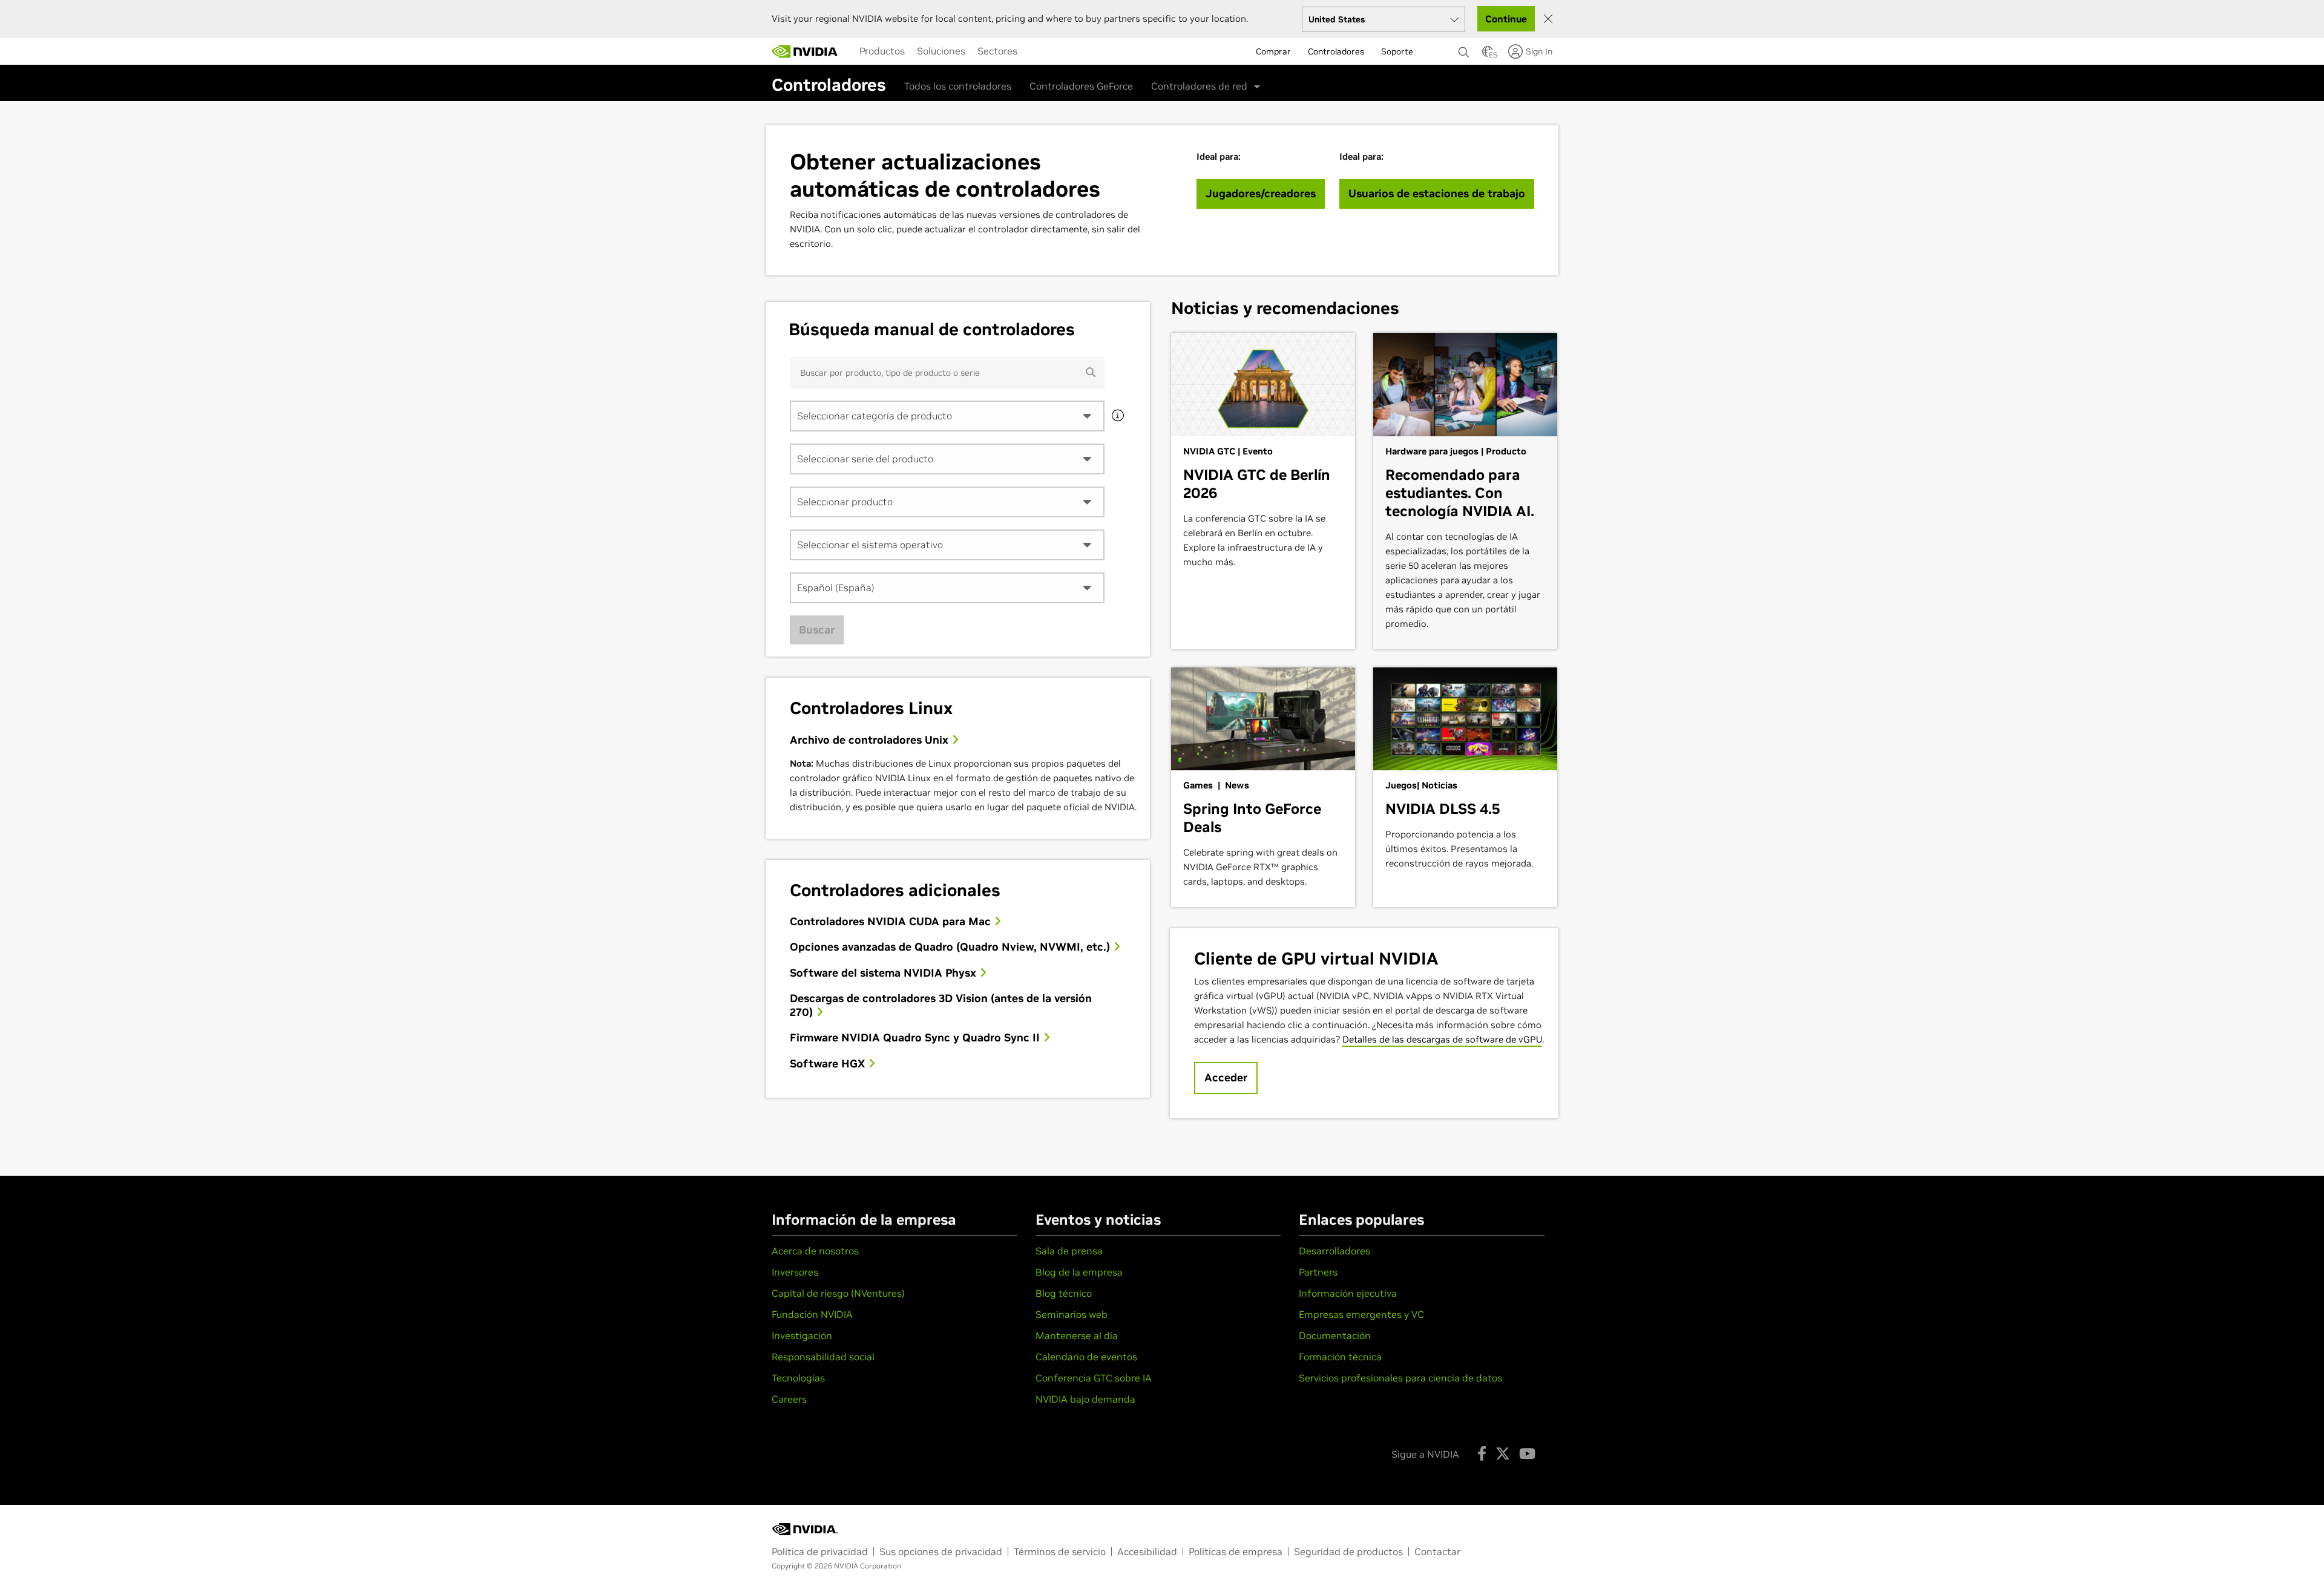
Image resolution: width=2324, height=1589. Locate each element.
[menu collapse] (1033, 51)
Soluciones (941, 51)
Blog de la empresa (1079, 1272)
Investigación (802, 1335)
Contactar (1437, 1551)
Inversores (795, 1272)
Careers (789, 1399)
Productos (882, 51)
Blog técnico (1064, 1293)
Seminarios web (1072, 1314)
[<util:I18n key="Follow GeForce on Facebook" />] (1482, 1453)
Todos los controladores (958, 86)
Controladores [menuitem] (1336, 51)
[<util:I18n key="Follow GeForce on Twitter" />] (1503, 1453)
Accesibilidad (1147, 1551)
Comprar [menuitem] (1273, 51)
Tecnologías (798, 1378)
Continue (1506, 19)
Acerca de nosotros (815, 1251)
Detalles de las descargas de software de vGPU (1442, 1039)
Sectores (997, 51)
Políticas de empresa (1236, 1551)
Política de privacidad (820, 1551)
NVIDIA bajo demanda (1085, 1399)
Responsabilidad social (823, 1357)
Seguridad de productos (1348, 1551)
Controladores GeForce (1081, 86)
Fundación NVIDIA (812, 1314)
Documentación (1335, 1335)
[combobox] (947, 416)
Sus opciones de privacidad (941, 1551)
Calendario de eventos (1086, 1357)
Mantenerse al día (1077, 1335)
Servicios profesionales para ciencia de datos (1400, 1378)
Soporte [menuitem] (1397, 51)
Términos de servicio (1060, 1551)
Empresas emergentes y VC (1361, 1314)
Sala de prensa (1069, 1251)
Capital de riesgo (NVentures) (838, 1293)
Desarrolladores (1334, 1251)
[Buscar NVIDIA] (1464, 49)
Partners (1318, 1272)
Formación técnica (1340, 1357)
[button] (1488, 55)
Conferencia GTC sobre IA (1094, 1378)
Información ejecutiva (1348, 1293)
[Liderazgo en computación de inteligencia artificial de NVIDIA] (805, 51)
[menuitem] (882, 51)
